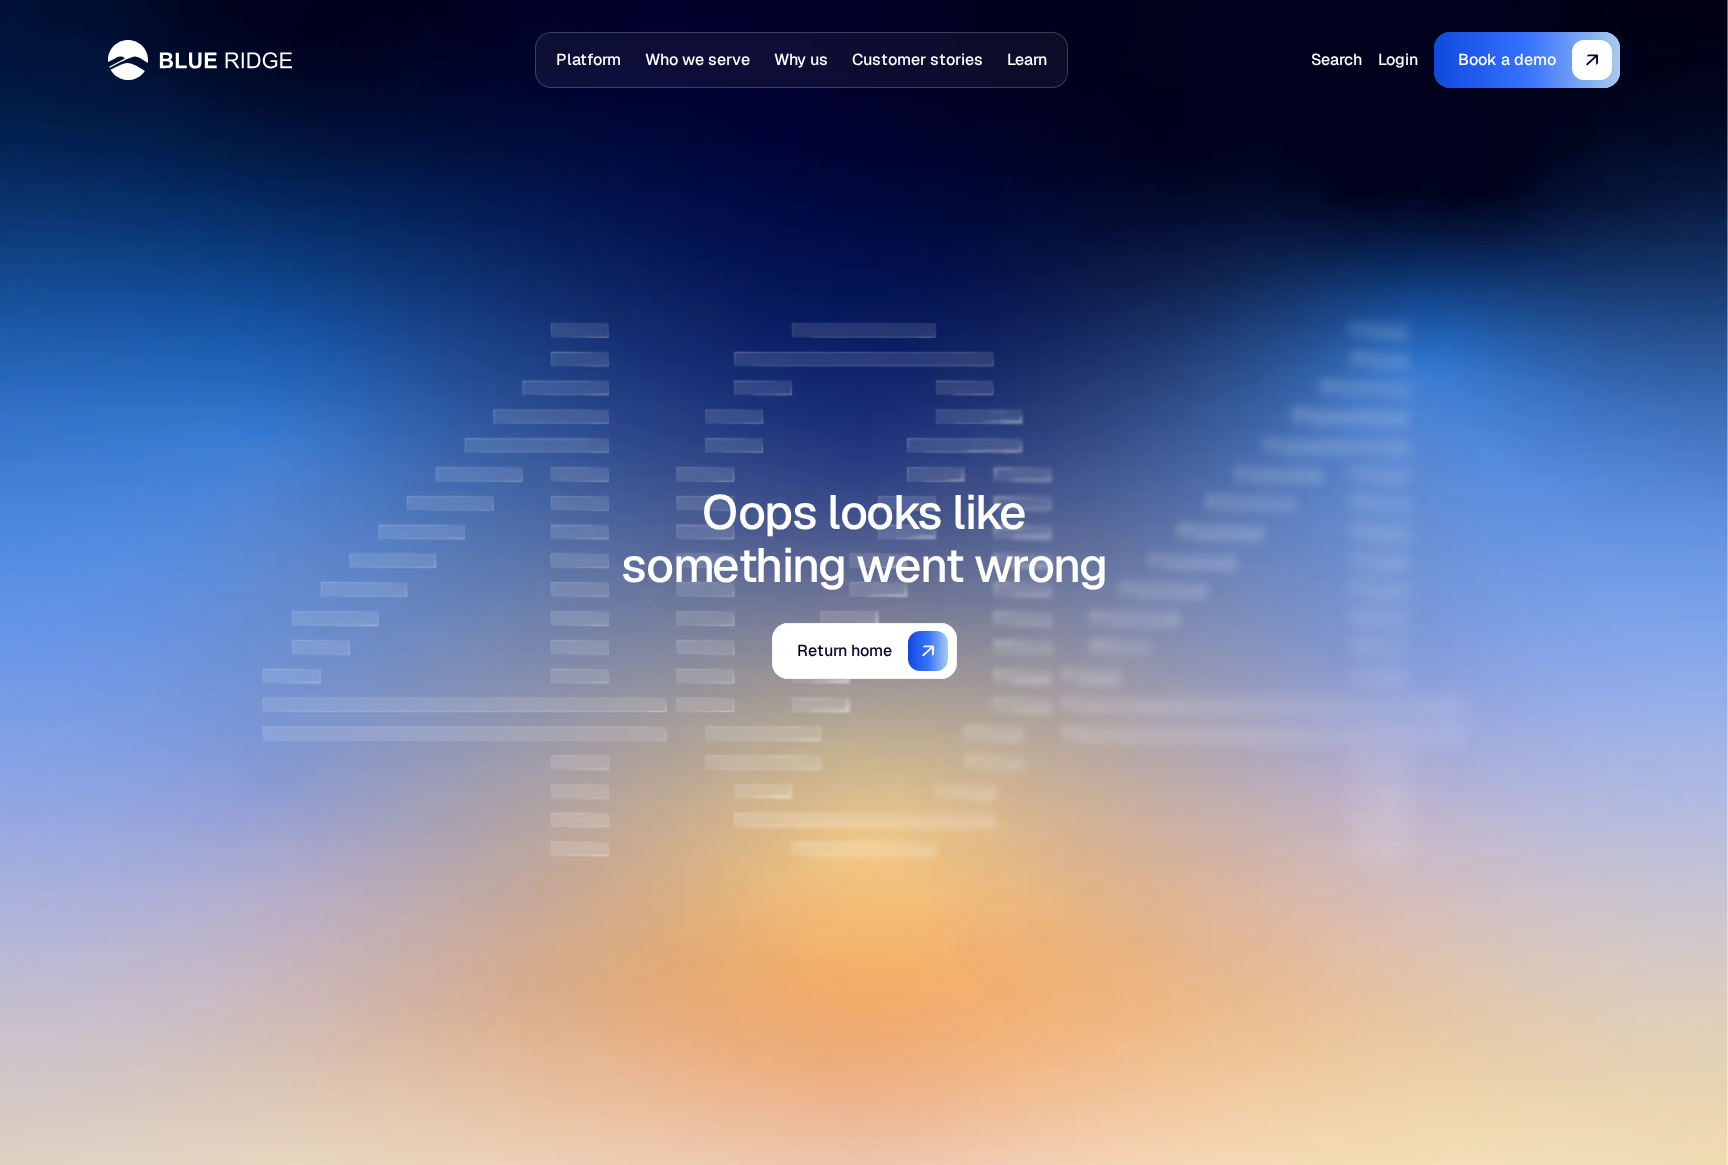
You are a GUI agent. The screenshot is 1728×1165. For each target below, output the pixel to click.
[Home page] (200, 60)
